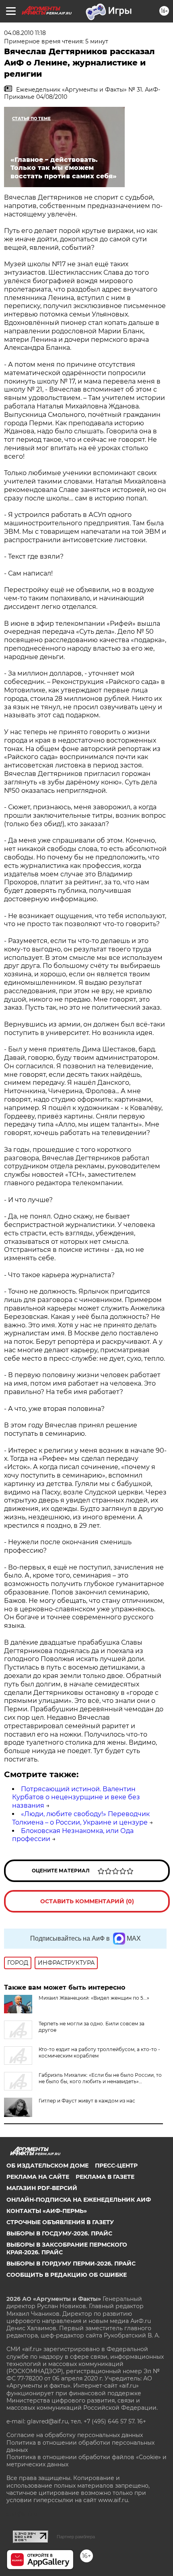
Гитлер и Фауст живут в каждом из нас (87, 2101)
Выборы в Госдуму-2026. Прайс (59, 2233)
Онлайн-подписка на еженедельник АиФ (79, 2200)
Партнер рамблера (76, 2537)
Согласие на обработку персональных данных (75, 2435)
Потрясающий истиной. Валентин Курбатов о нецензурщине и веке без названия (76, 1797)
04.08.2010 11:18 (25, 33)
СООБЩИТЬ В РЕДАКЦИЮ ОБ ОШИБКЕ (67, 2275)
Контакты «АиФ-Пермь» (47, 2211)
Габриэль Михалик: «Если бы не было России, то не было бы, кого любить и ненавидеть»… (100, 2078)
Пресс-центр (116, 2166)
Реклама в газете (105, 2177)
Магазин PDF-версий (42, 2188)
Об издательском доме (47, 2166)
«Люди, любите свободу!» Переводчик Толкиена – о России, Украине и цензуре (81, 1818)
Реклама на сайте (38, 2177)
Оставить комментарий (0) (87, 1901)
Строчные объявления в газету (60, 2222)
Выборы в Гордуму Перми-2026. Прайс (71, 2264)
